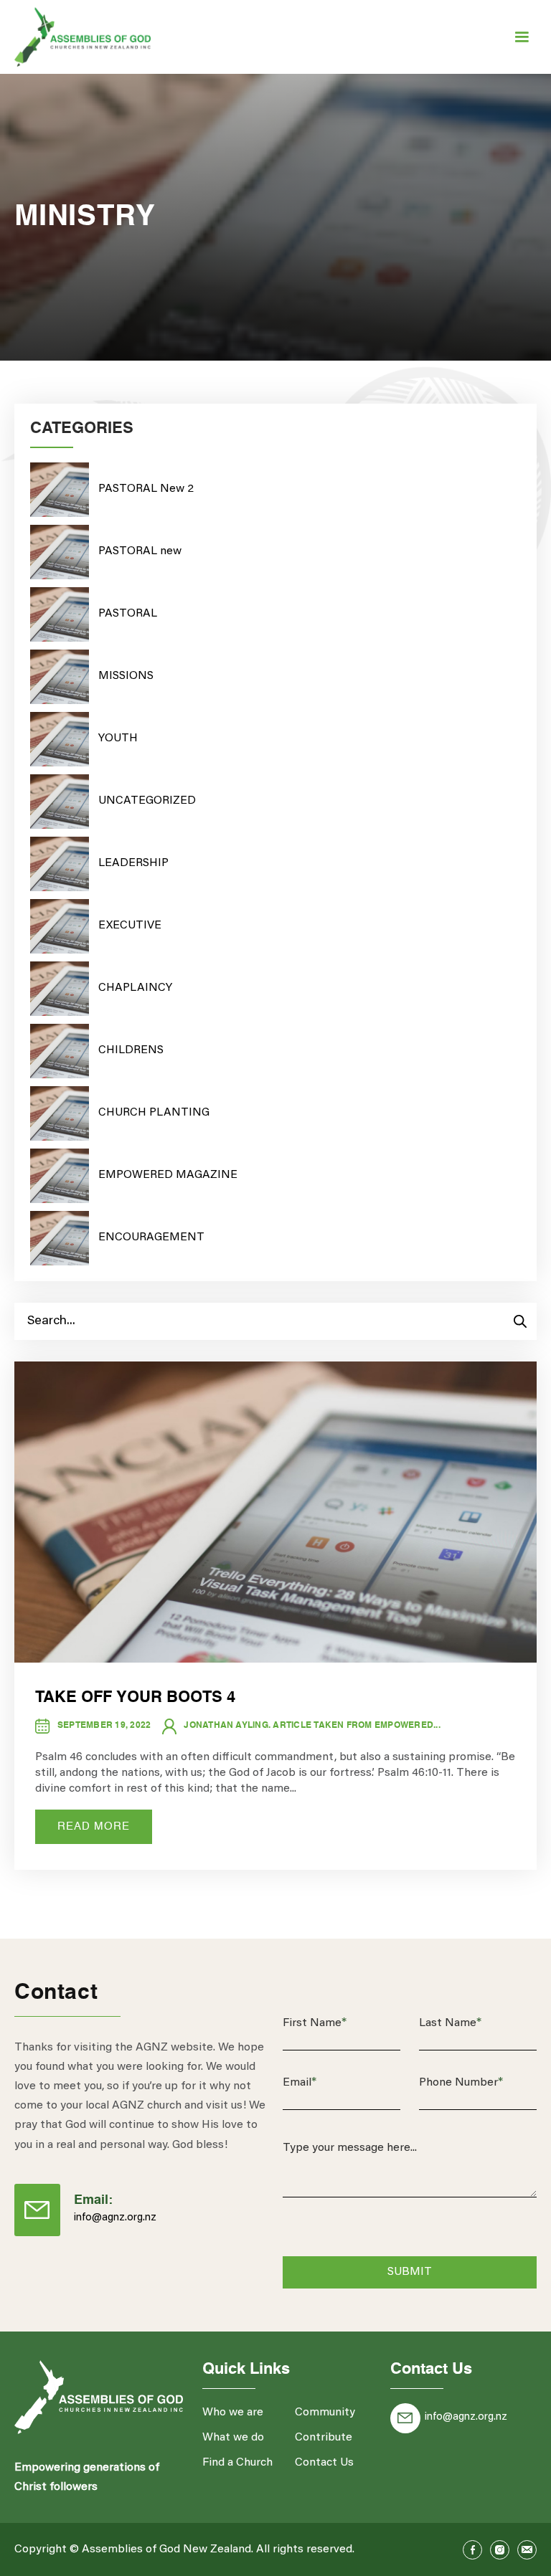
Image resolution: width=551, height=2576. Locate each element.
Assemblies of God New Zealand (166, 2549)
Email (300, 2083)
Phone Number (461, 2083)
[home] (83, 37)
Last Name (450, 2023)
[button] (522, 37)
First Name (315, 2023)
